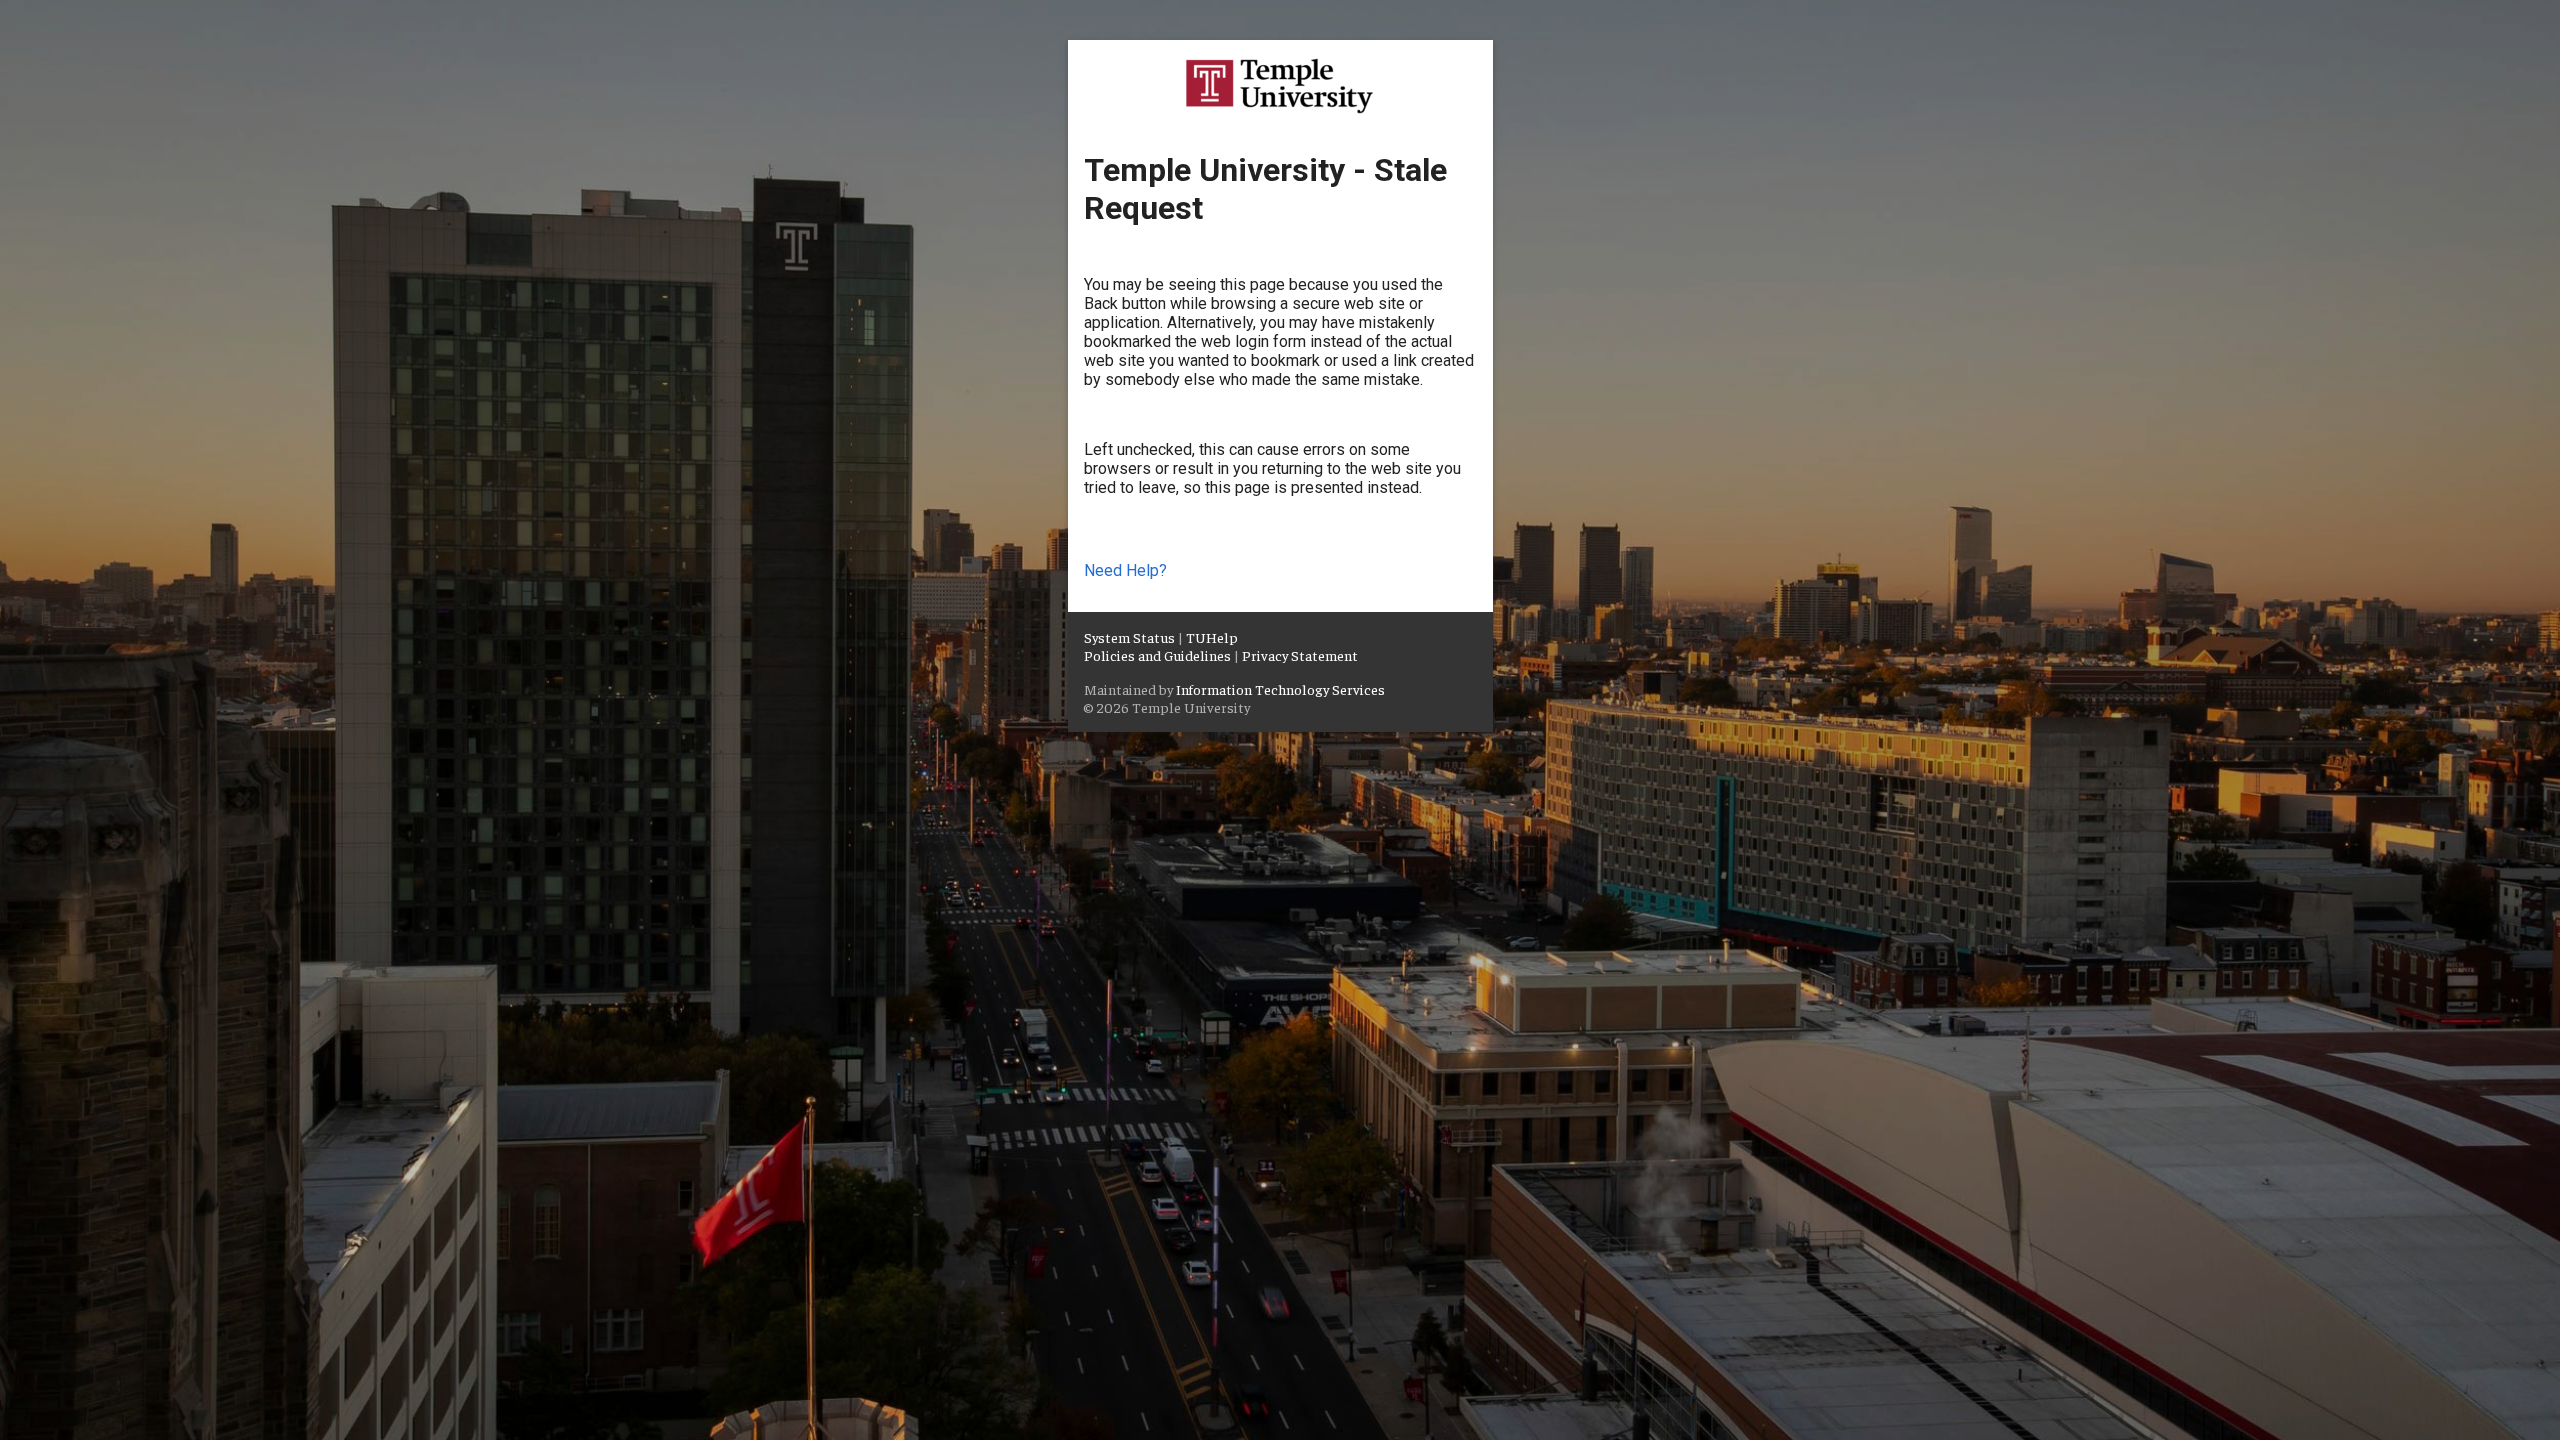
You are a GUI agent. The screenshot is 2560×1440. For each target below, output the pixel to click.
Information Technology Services (1280, 689)
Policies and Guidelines (1157, 655)
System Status (1129, 637)
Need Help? (1125, 570)
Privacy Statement (1300, 655)
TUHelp (1212, 637)
